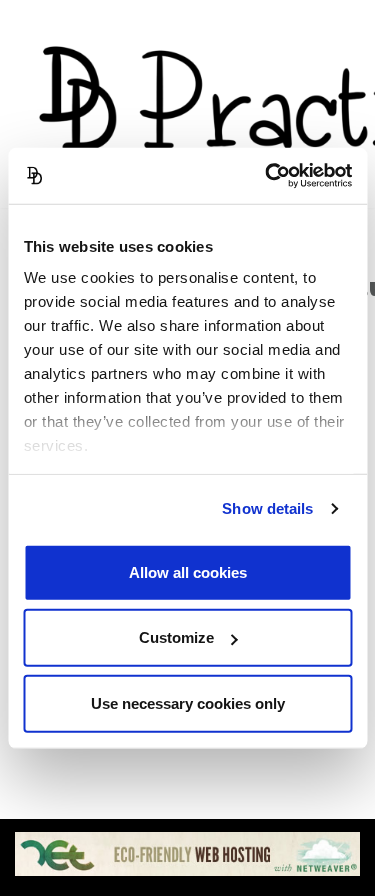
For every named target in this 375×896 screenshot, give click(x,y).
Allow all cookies (188, 571)
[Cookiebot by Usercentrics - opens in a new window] (267, 176)
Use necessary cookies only (188, 702)
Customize (176, 637)
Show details (267, 508)
